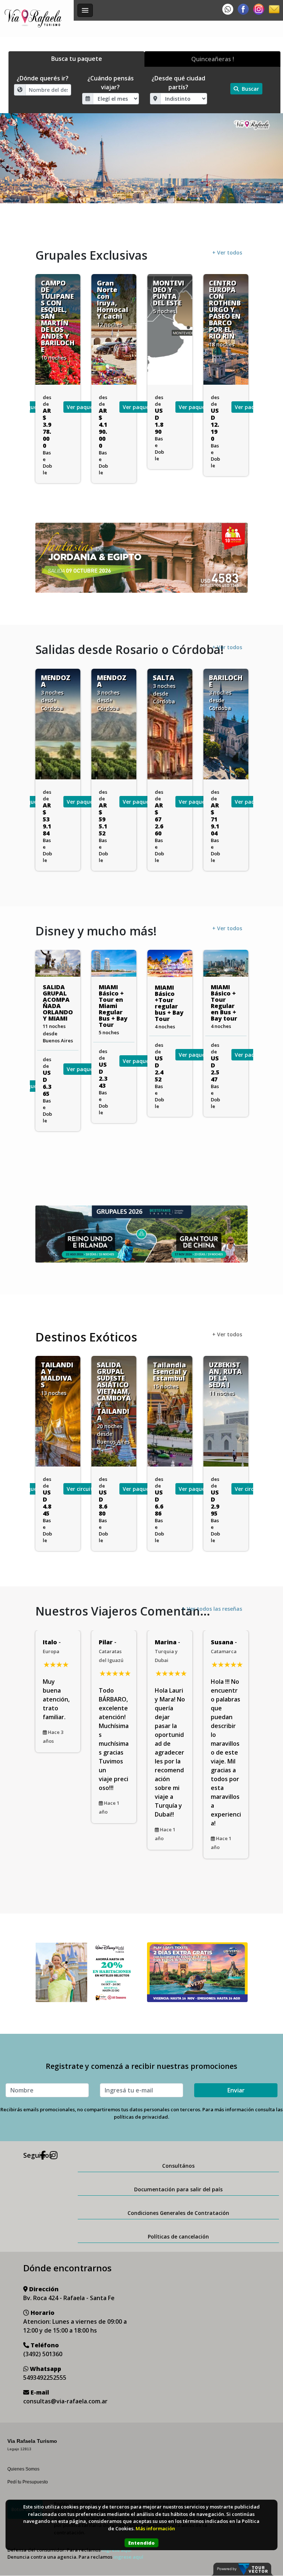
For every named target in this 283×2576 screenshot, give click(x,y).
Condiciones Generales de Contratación (178, 2213)
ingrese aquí (128, 2557)
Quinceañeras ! (213, 59)
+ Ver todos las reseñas (212, 1609)
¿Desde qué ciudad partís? (178, 83)
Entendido (141, 2543)
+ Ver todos (227, 252)
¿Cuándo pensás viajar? (111, 83)
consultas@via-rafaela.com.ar (65, 2401)
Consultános (178, 2166)
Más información (155, 2528)
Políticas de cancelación (178, 2236)
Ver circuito (193, 1489)
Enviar (236, 2090)
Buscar (250, 89)
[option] (141, 158)
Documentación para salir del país (178, 2189)
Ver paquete (35, 407)
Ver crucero (249, 1055)
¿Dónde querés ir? (43, 78)
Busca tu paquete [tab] (77, 59)
